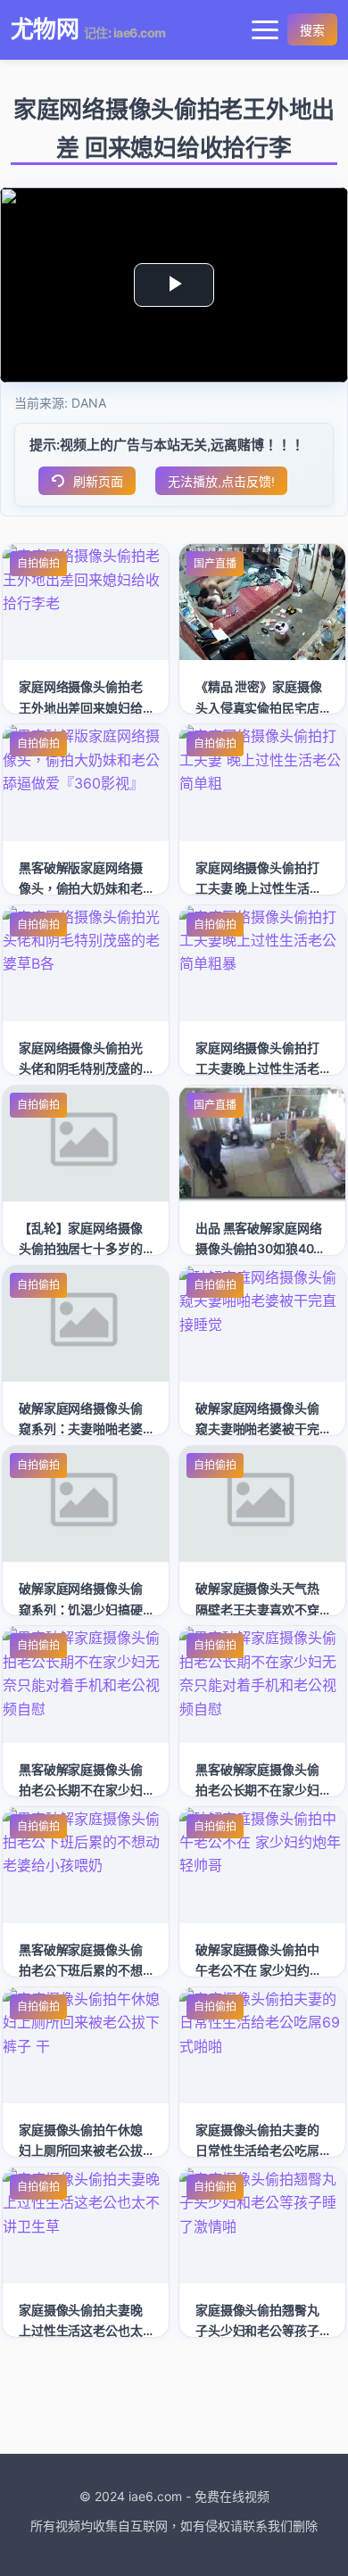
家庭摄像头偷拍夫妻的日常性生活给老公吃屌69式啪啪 (257, 2150)
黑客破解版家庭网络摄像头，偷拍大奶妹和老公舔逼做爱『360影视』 (86, 888)
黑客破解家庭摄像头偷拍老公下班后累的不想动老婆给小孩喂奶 (81, 1970)
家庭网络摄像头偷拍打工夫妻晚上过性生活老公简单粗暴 (257, 1068)
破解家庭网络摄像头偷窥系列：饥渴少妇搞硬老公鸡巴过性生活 (81, 1609)
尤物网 (45, 29)
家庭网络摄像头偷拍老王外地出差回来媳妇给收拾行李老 (81, 707)
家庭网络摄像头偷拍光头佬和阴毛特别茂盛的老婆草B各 (81, 1068)
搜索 (312, 30)
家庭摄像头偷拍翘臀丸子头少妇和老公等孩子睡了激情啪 (257, 2330)
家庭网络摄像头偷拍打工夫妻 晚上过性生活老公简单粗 (258, 888)
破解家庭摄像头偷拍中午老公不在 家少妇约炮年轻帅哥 (258, 1970)
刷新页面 (98, 482)
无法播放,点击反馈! (221, 482)
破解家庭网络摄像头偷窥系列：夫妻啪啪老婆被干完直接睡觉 (81, 1428)
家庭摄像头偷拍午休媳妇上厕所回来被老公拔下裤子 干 (81, 2150)
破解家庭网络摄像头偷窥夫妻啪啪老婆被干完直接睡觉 (257, 1428)
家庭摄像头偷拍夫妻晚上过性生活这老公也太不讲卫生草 (81, 2330)
